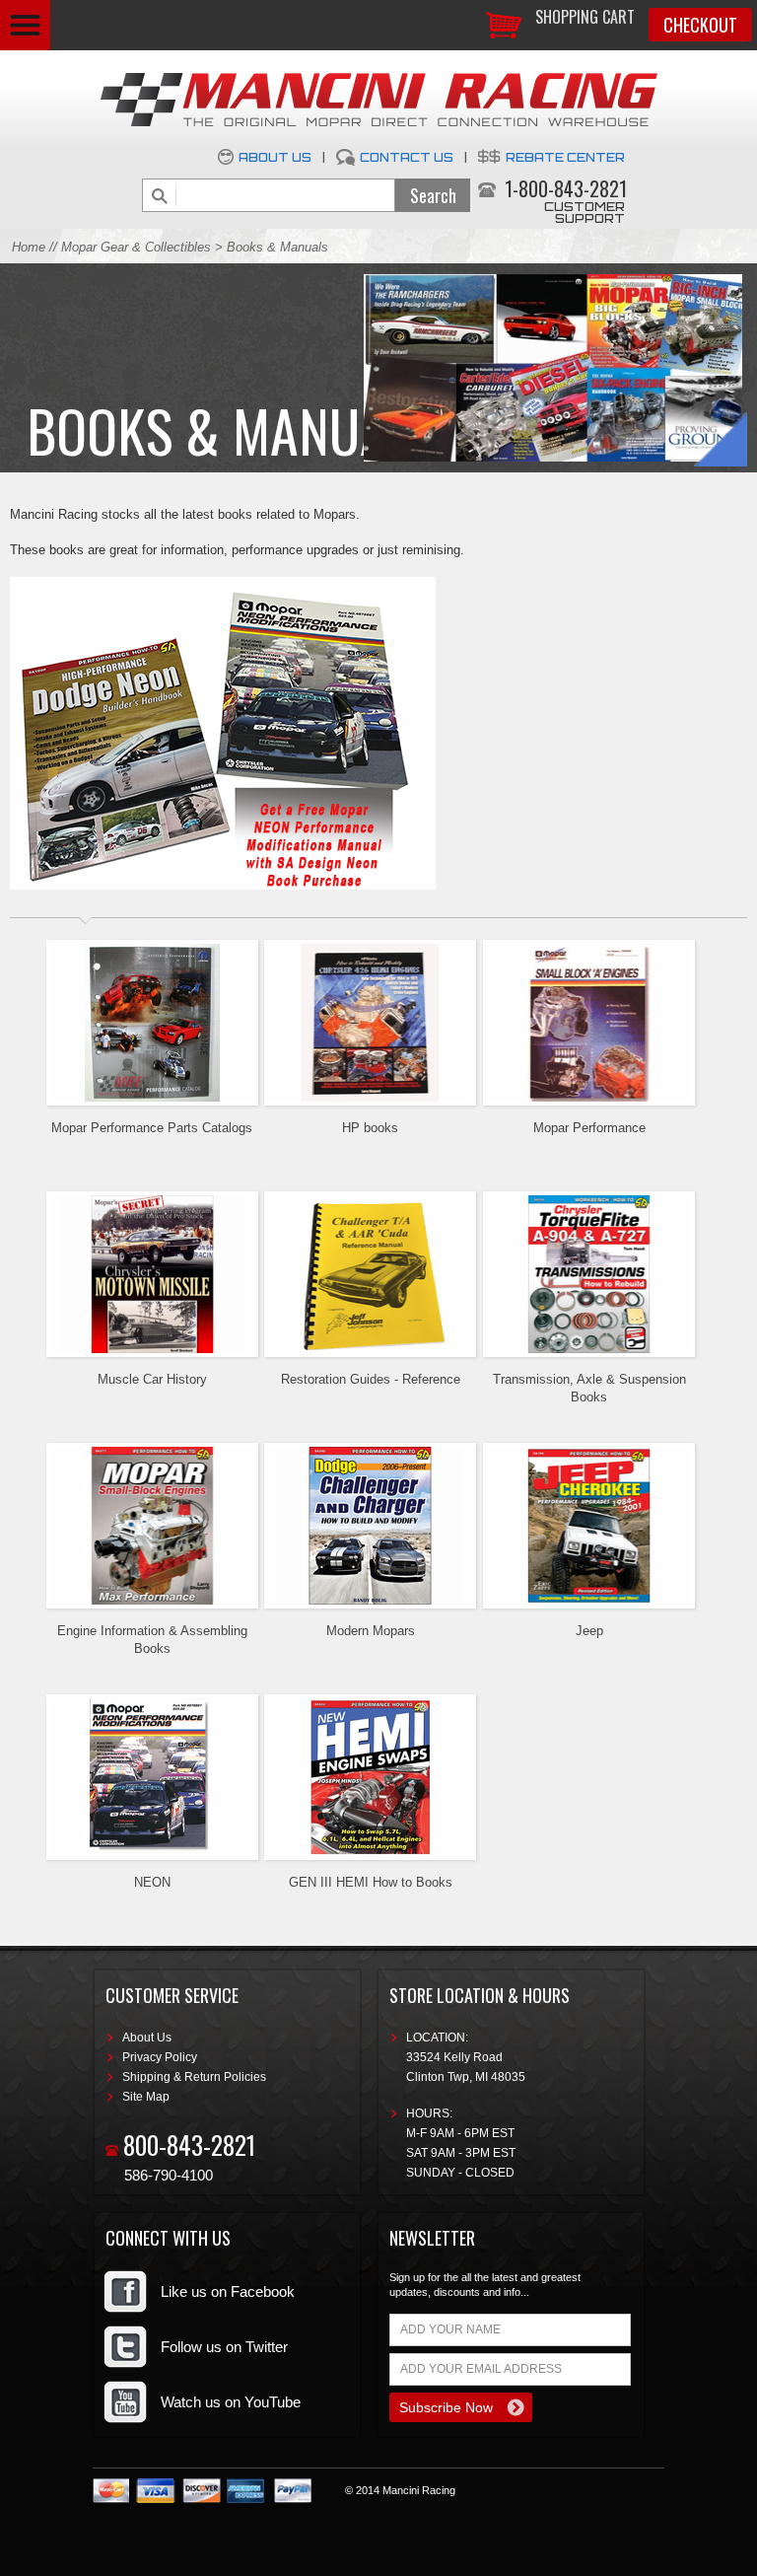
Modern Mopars (371, 1631)
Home (29, 247)
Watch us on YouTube (231, 2402)
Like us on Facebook (228, 2291)
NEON (152, 1882)
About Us (275, 157)
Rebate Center (565, 157)
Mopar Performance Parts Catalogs (152, 1128)
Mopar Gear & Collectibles (136, 247)
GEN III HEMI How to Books (371, 1882)
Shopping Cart (585, 17)
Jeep (589, 1631)
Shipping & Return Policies (194, 2077)
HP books (370, 1128)
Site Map (146, 2097)
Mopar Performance (589, 1128)
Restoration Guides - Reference (371, 1379)
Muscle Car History (152, 1379)
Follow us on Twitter (224, 2347)
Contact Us (407, 157)
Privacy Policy (160, 2057)
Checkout (700, 25)
